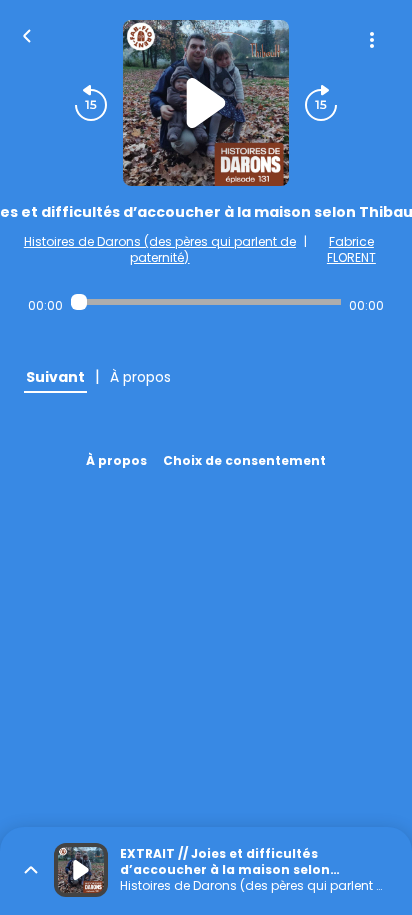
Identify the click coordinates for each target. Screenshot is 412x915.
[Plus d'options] (372, 40)
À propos (116, 460)
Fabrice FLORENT (351, 249)
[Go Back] (27, 34)
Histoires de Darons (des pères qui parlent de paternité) (160, 249)
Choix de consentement (244, 460)
